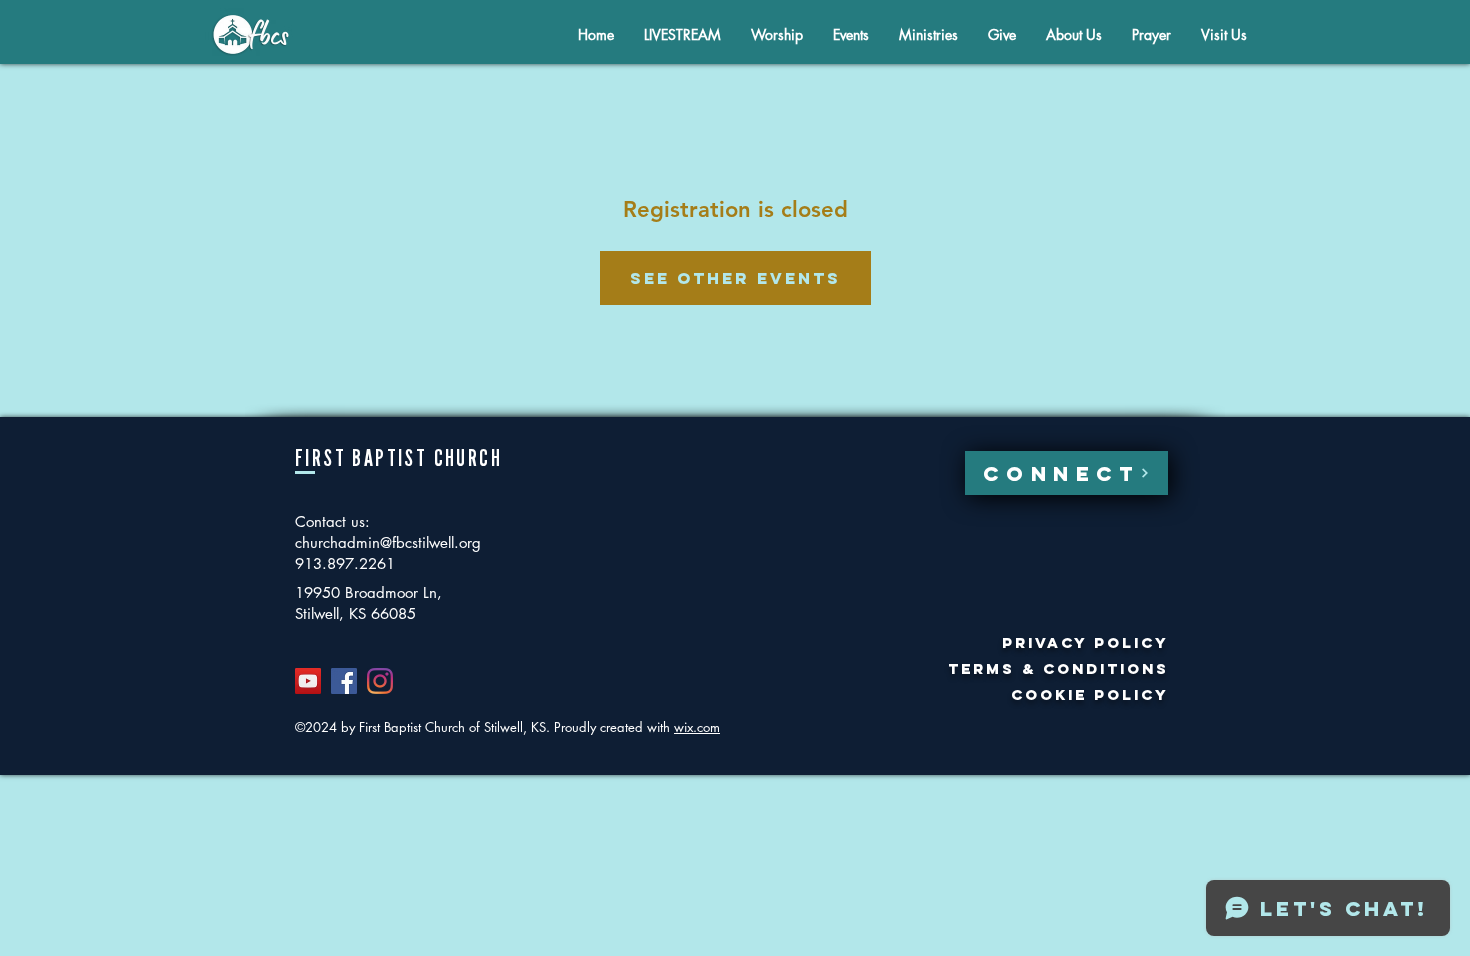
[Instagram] (380, 681)
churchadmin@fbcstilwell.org (388, 542)
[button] (1074, 34)
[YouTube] (308, 681)
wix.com (697, 727)
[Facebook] (344, 681)
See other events (735, 278)
